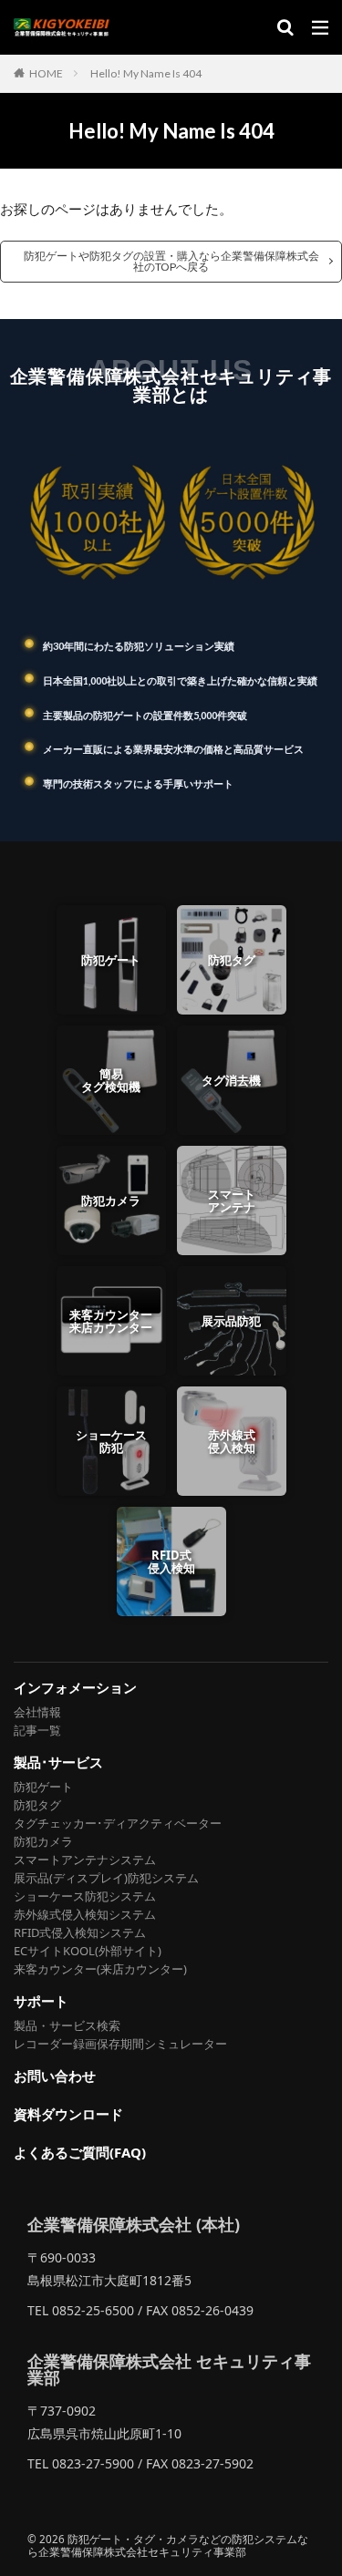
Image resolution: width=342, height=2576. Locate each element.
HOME (46, 73)
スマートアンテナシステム (85, 1860)
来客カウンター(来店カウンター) (100, 1969)
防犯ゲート (43, 1787)
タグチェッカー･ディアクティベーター (118, 1823)
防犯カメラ (43, 1841)
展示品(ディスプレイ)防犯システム (106, 1878)
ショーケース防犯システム (85, 1896)
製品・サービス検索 (67, 2025)
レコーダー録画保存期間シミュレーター (120, 2044)
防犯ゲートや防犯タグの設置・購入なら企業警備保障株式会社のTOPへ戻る (171, 261)
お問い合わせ (55, 2076)
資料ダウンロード (68, 2114)
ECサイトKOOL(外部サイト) (88, 1951)
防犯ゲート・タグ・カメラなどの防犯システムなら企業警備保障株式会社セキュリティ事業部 (168, 2545)
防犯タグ (37, 1805)
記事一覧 (37, 1730)
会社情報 (37, 1712)
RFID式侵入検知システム (80, 1932)
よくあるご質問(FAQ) (80, 2153)
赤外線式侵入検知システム (85, 1914)
